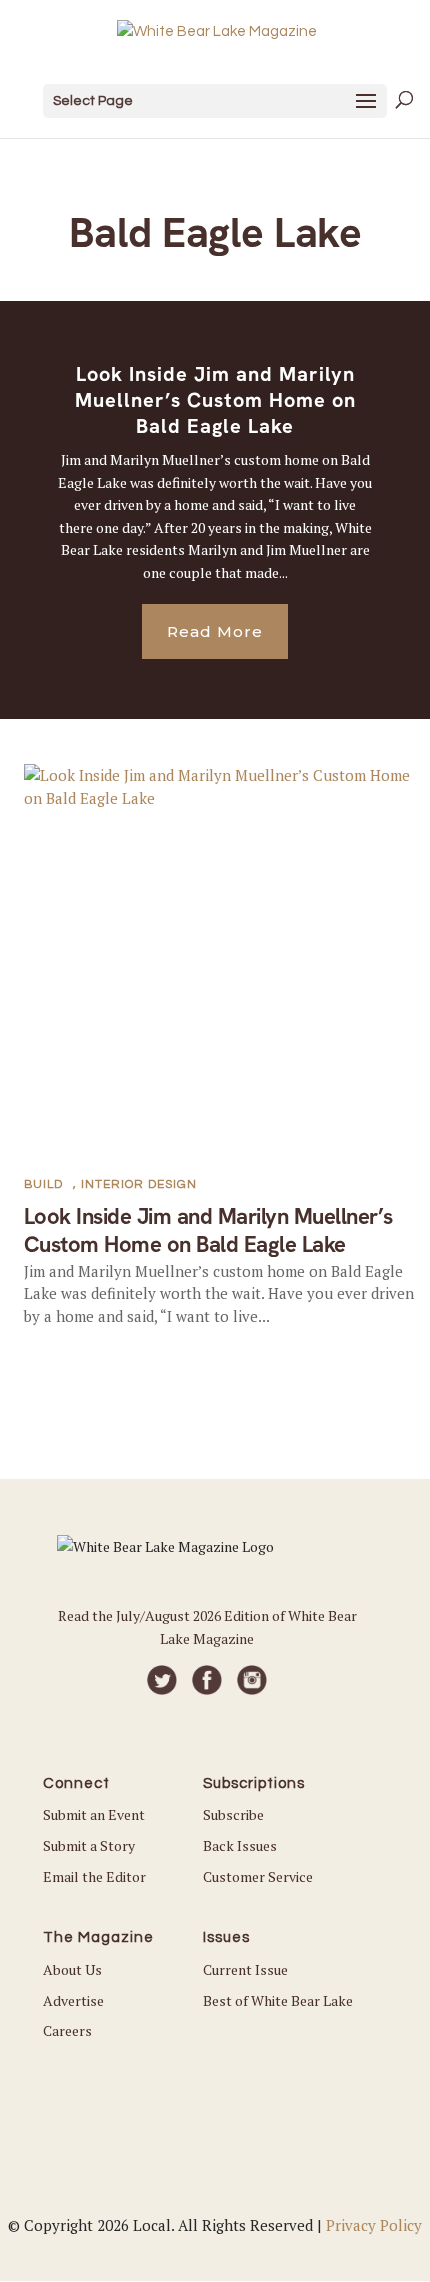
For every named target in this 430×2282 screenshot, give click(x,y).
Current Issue (245, 1969)
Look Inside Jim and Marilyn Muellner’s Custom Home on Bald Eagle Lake (215, 400)
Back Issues (240, 1845)
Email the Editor (94, 1876)
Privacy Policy (374, 2225)
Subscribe (233, 1814)
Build (43, 1184)
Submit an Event (94, 1814)
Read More (215, 631)
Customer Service (258, 1876)
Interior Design (139, 1184)
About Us (72, 1969)
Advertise (73, 2000)
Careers (67, 2030)
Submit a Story (89, 1845)
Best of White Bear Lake (278, 2000)
